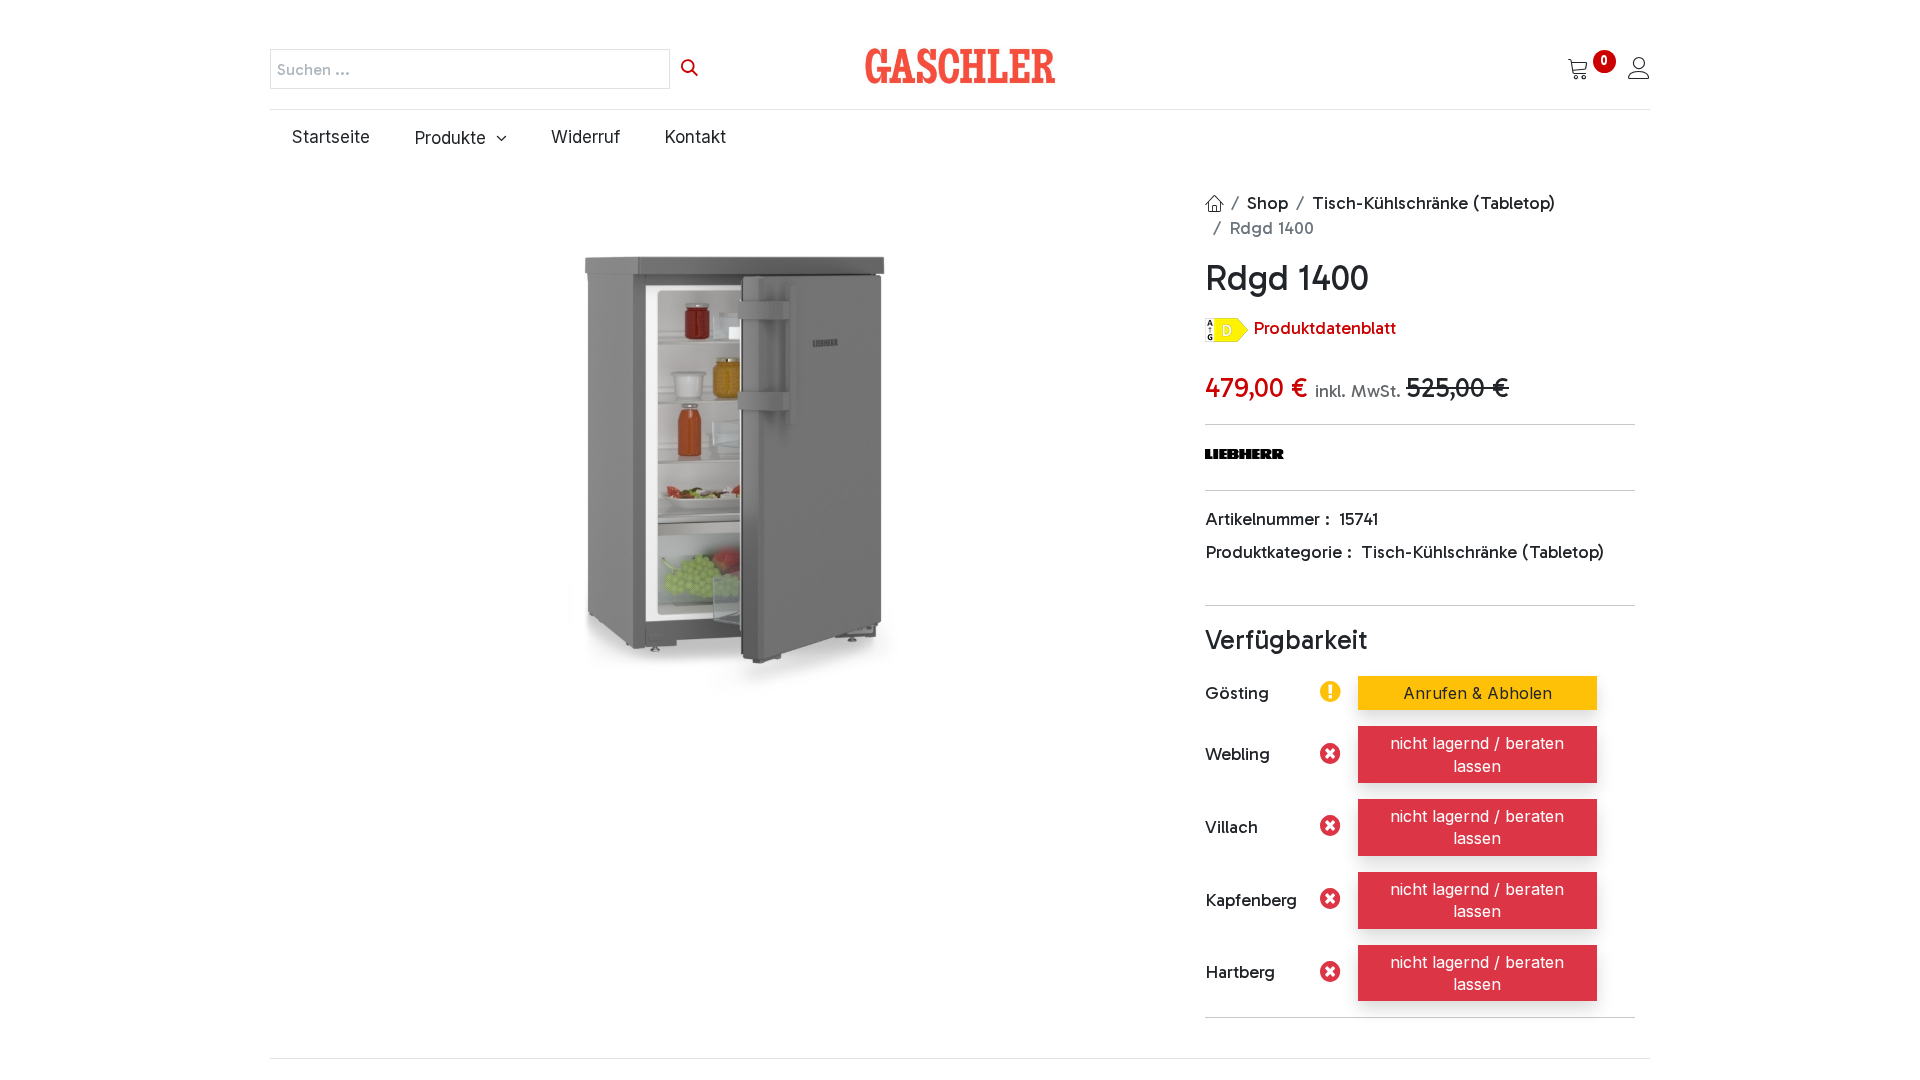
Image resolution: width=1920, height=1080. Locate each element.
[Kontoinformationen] (1639, 70)
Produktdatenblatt (1324, 328)
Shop (1267, 203)
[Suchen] (689, 69)
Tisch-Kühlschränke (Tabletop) (1433, 203)
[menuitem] (331, 138)
